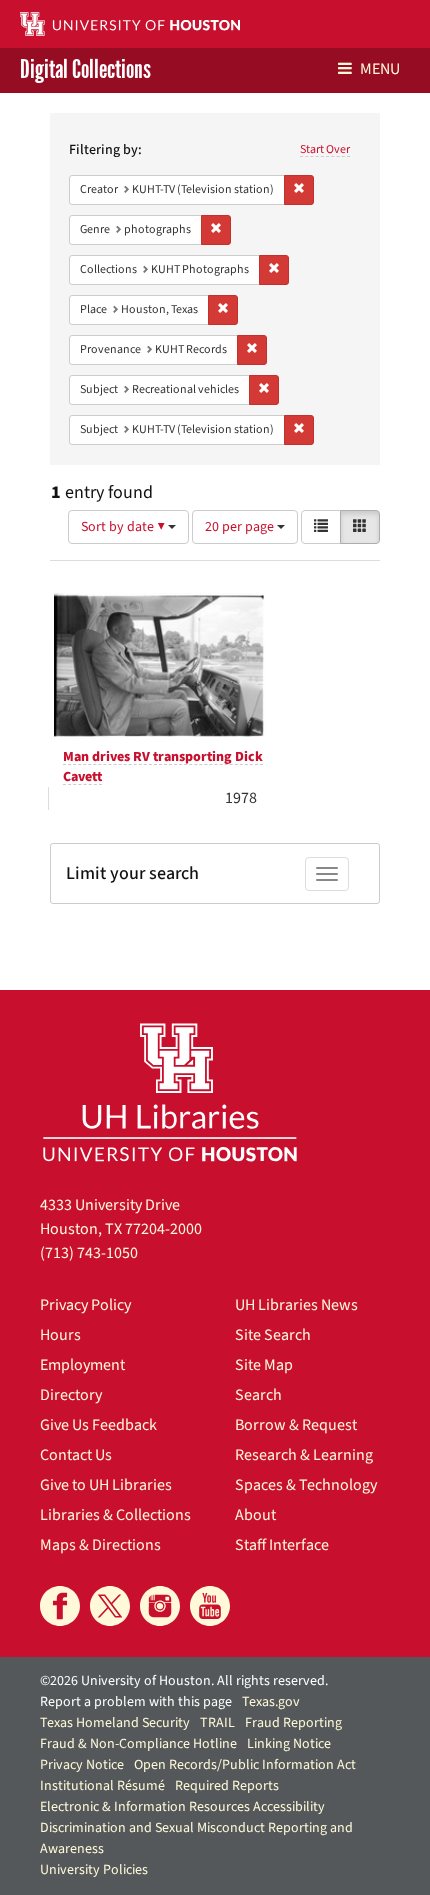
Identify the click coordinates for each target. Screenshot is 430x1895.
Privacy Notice (82, 1765)
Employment (82, 1365)
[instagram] (160, 1606)
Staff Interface (282, 1545)
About (255, 1515)
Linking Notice (289, 1744)
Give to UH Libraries (106, 1485)
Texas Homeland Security (115, 1723)
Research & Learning (304, 1455)
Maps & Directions (100, 1545)
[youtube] (210, 1606)
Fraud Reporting (293, 1723)
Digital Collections (85, 70)
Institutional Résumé (102, 1786)
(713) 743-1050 (89, 1253)
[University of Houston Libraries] (170, 1091)
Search (258, 1395)
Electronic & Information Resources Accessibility (182, 1807)
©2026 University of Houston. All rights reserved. (184, 1681)
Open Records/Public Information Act (245, 1765)
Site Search (273, 1335)
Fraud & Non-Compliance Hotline (138, 1744)
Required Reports (227, 1786)
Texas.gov (271, 1702)
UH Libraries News (296, 1305)
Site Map (264, 1365)
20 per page (241, 527)
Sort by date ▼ (124, 527)
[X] (110, 1606)
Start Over (325, 149)
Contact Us (76, 1455)
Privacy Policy (85, 1305)
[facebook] (60, 1606)
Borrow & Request (296, 1425)
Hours (60, 1335)
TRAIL (217, 1723)
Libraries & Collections (115, 1515)
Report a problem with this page (136, 1702)
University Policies (94, 1870)
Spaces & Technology (306, 1485)
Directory (71, 1395)
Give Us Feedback (98, 1425)
